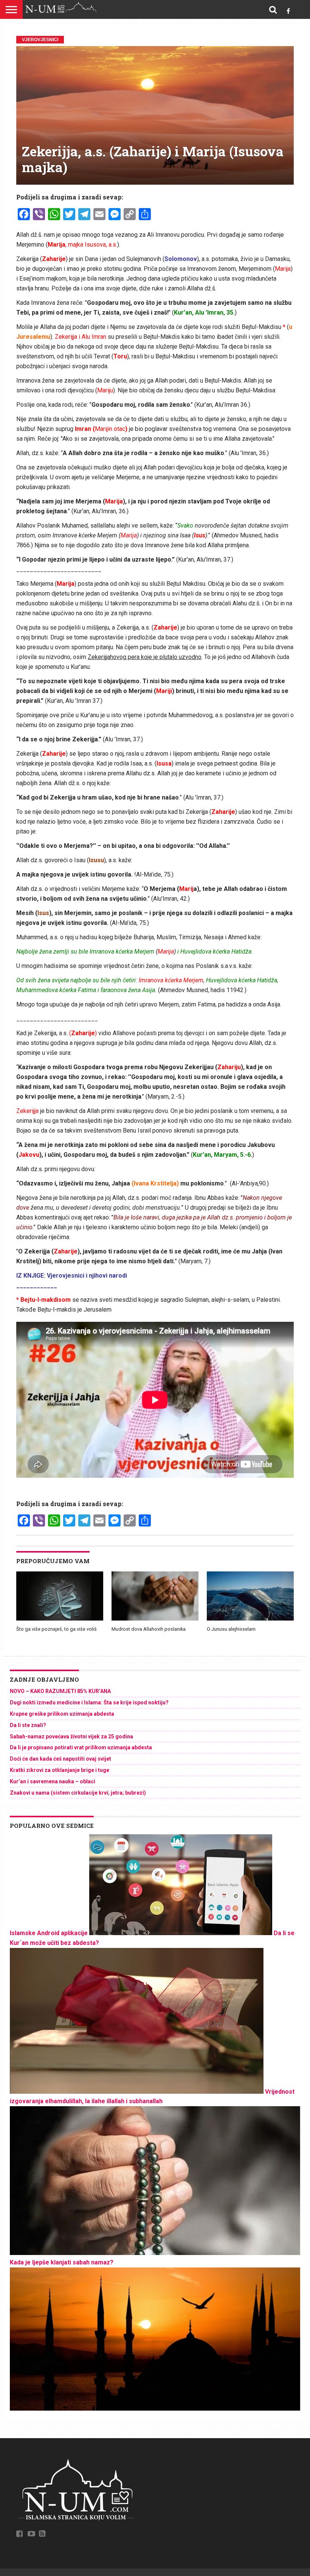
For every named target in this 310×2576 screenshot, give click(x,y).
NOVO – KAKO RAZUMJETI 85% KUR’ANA (60, 1691)
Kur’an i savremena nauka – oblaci (53, 1781)
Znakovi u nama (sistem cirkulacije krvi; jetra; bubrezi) (78, 1793)
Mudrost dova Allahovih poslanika (149, 1629)
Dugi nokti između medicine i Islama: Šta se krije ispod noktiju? (89, 1702)
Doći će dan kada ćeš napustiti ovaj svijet (60, 1759)
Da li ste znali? (28, 1725)
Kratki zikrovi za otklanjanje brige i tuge (60, 1770)
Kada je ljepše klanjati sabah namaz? (62, 2262)
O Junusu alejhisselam (231, 1629)
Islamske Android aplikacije (49, 1933)
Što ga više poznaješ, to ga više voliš (57, 1629)
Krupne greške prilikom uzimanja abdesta (62, 1714)
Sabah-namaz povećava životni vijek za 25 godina (71, 1736)
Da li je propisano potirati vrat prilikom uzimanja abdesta (81, 1747)
